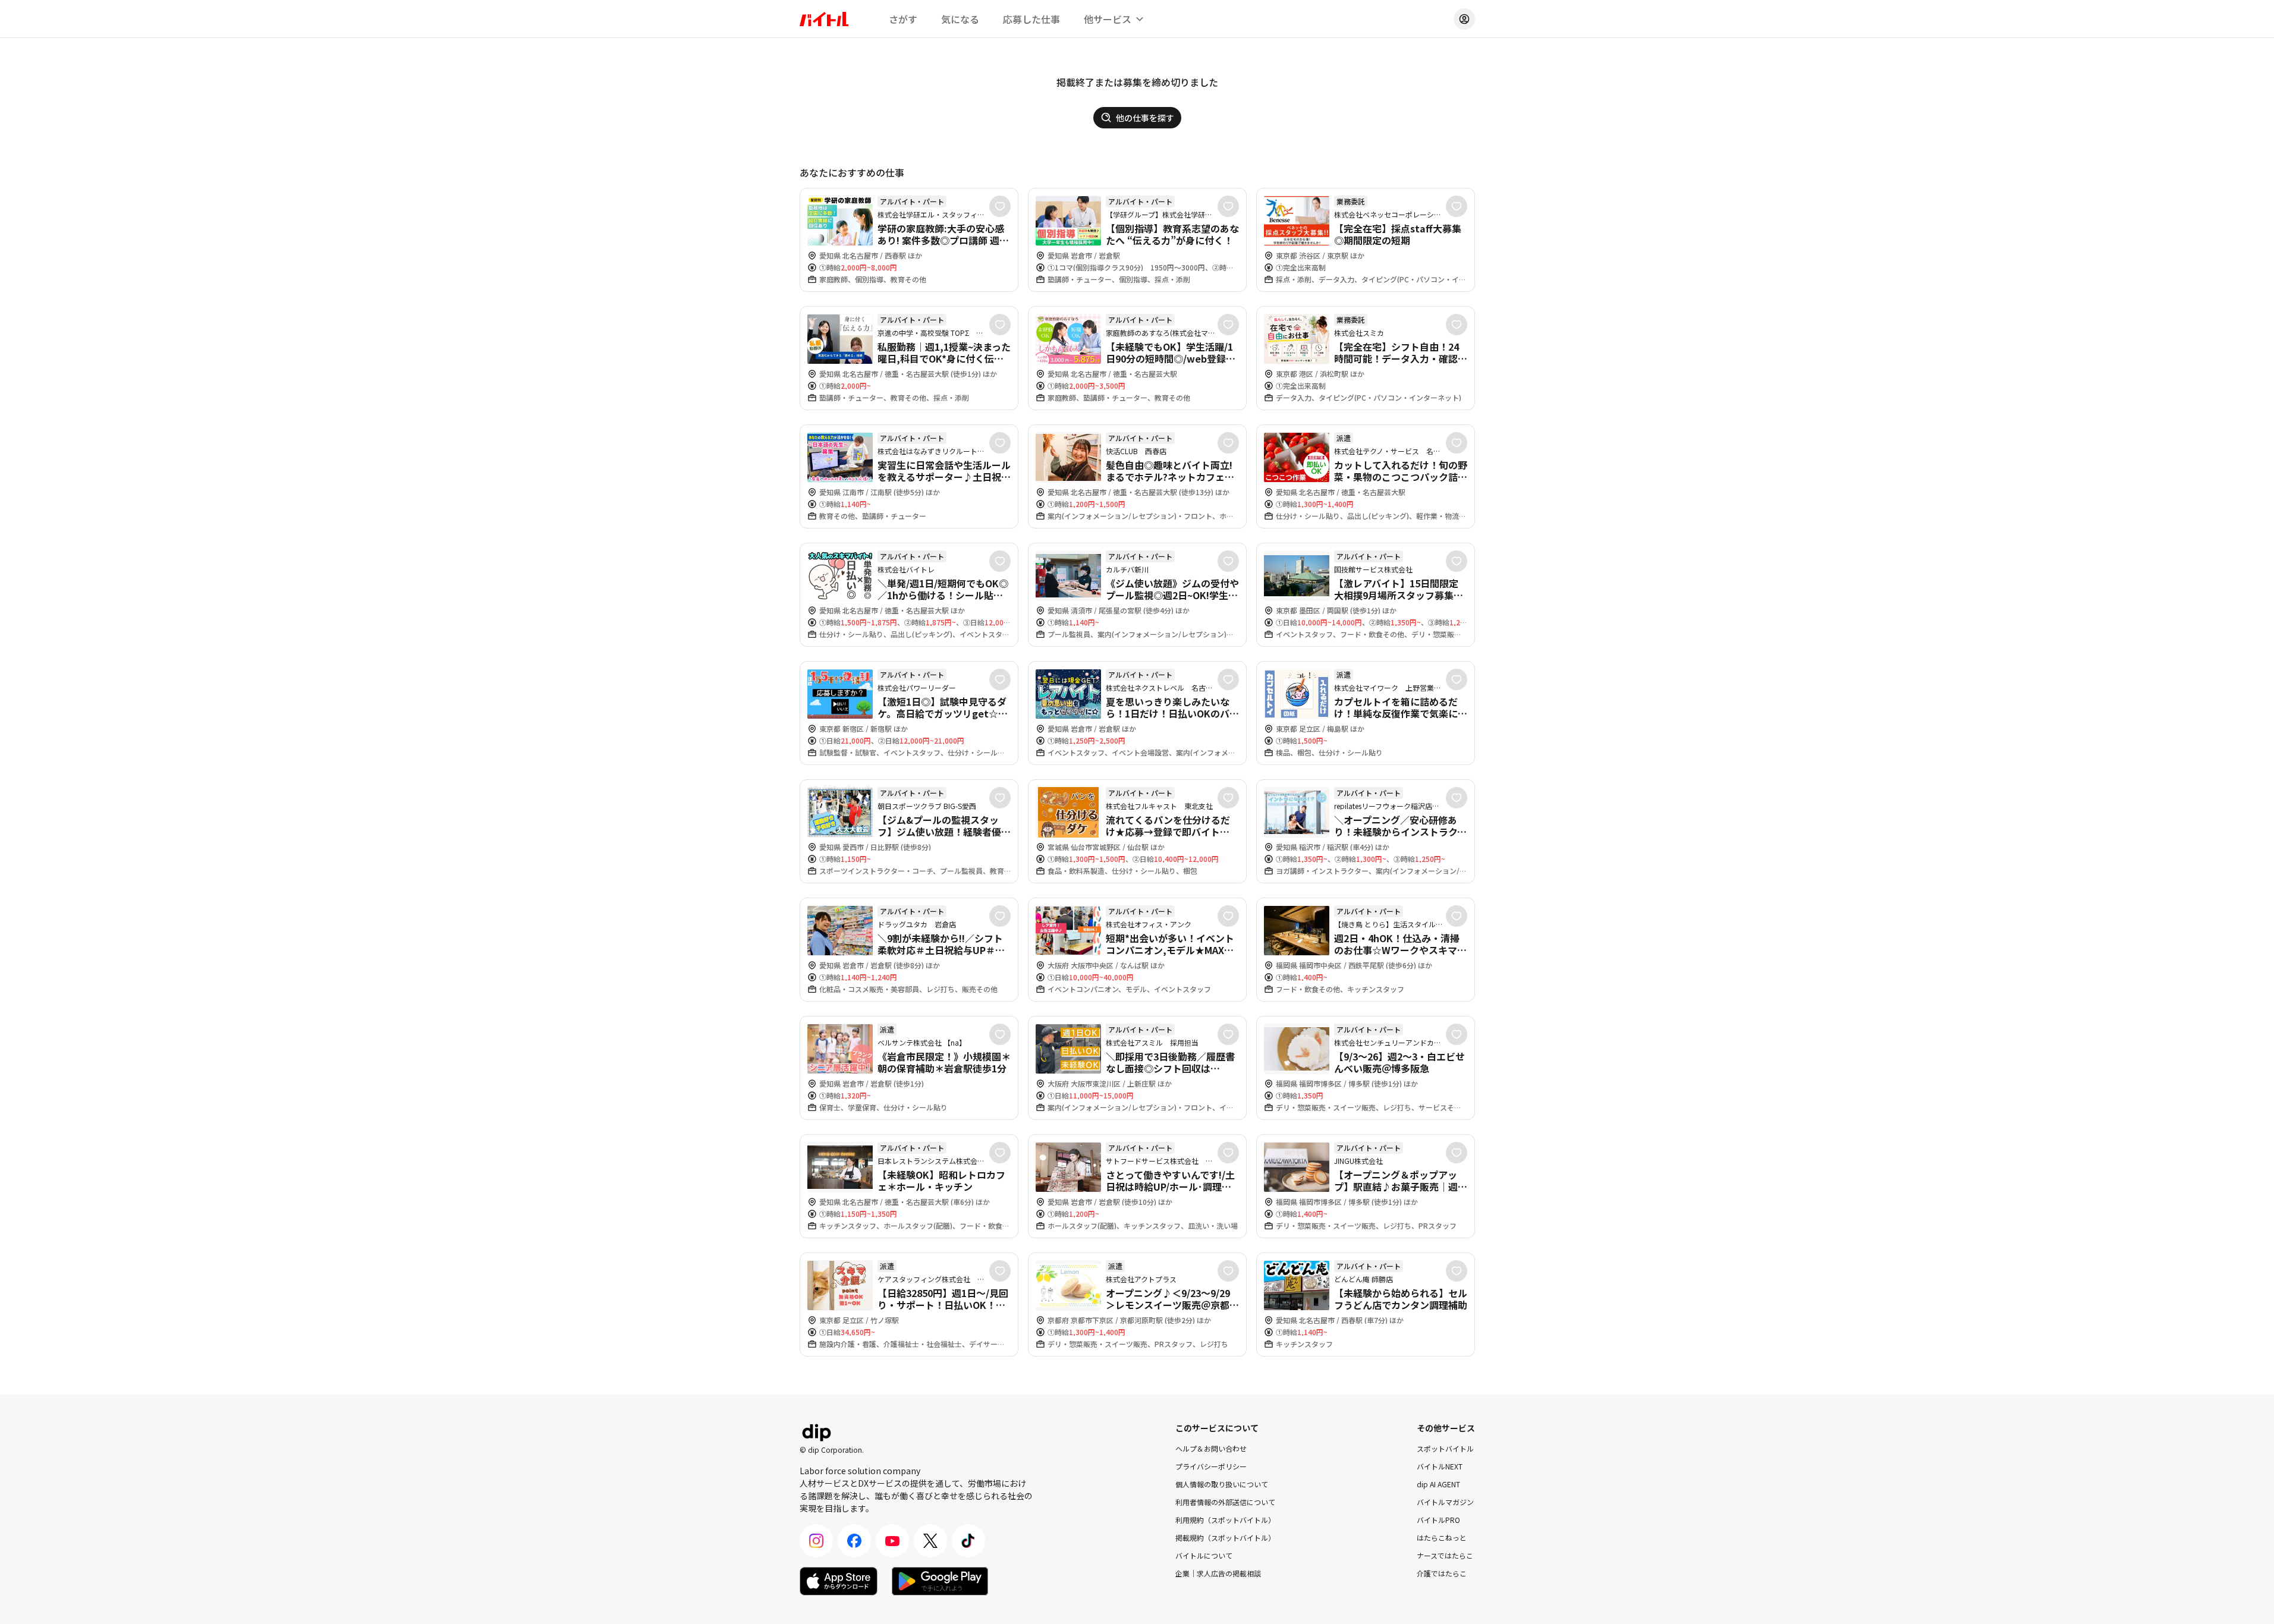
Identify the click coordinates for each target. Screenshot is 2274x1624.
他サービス (1108, 19)
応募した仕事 (1031, 19)
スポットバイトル (1445, 1448)
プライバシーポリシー (1211, 1466)
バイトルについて (1204, 1555)
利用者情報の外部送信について (1225, 1502)
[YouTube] (892, 1541)
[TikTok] (968, 1541)
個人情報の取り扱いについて (1222, 1484)
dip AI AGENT (1438, 1484)
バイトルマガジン (1445, 1502)
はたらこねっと (1442, 1538)
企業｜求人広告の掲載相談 (1218, 1573)
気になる (960, 19)
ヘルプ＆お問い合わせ (1211, 1448)
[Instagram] (816, 1541)
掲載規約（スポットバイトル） (1225, 1538)
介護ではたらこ (1442, 1573)
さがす (903, 19)
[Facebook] (854, 1541)
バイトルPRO (1438, 1520)
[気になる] (1000, 206)
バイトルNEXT (1440, 1466)
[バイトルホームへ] (824, 19)
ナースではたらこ (1445, 1555)
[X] (930, 1541)
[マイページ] (1464, 19)
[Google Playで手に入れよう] (940, 1581)
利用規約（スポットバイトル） (1225, 1520)
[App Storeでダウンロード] (839, 1581)
